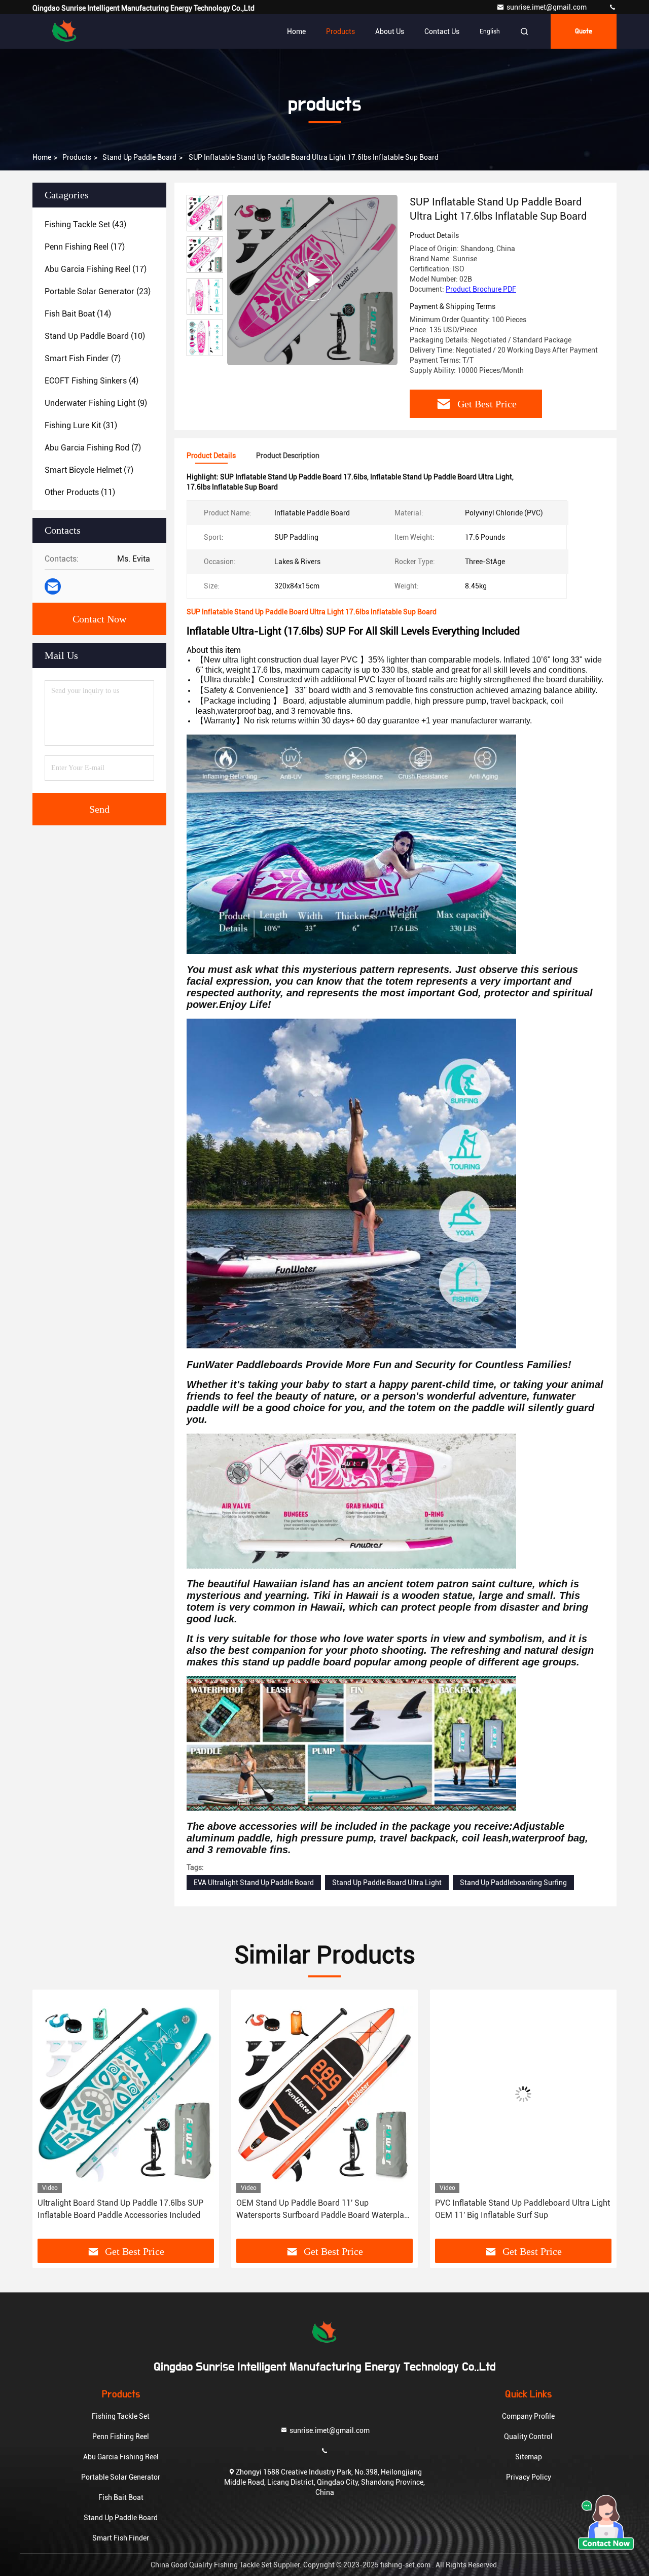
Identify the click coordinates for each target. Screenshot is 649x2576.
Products (340, 31)
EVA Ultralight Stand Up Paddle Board (254, 1883)
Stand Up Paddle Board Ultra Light (387, 1883)
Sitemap (529, 2457)
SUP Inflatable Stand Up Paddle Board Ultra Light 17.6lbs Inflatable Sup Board (514, 2209)
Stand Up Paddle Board (139, 157)
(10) (95, 336)
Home (296, 31)
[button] (51, 2118)
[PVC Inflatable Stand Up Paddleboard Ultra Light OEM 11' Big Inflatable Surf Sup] (324, 2094)
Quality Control (528, 2436)
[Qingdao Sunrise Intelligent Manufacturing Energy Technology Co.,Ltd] (612, 7)
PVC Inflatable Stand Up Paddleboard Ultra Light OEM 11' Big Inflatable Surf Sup (324, 2209)
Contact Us (442, 31)
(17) (85, 247)
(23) (98, 291)
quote (584, 31)
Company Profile (528, 2416)
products (77, 157)
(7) (83, 358)
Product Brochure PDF (481, 289)
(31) (81, 425)
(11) (80, 492)
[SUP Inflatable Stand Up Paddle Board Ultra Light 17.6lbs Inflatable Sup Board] (312, 280)
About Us (390, 31)
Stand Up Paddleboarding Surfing (513, 1883)
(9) (96, 403)
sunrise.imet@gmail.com (547, 7)
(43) (85, 224)
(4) (92, 381)
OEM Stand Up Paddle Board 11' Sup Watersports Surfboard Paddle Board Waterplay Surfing (123, 2210)
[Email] (53, 586)
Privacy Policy (529, 2477)
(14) (78, 314)
